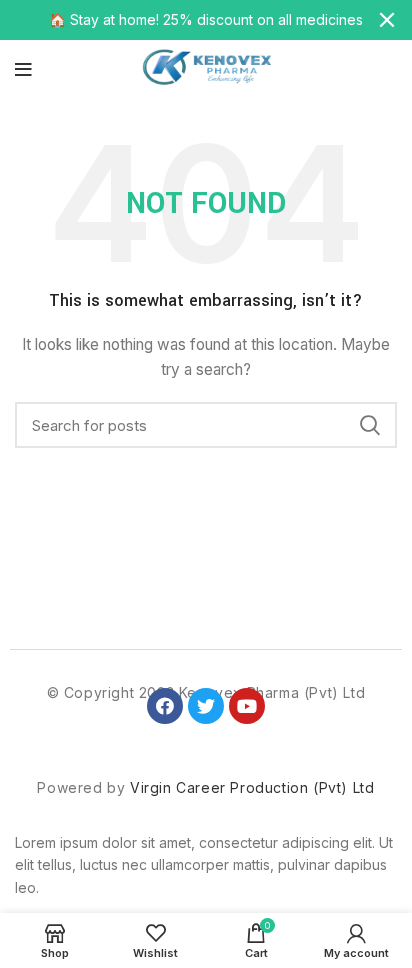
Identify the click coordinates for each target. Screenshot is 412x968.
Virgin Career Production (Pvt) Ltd (252, 787)
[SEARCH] (370, 425)
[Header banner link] (176, 20)
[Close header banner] (387, 20)
